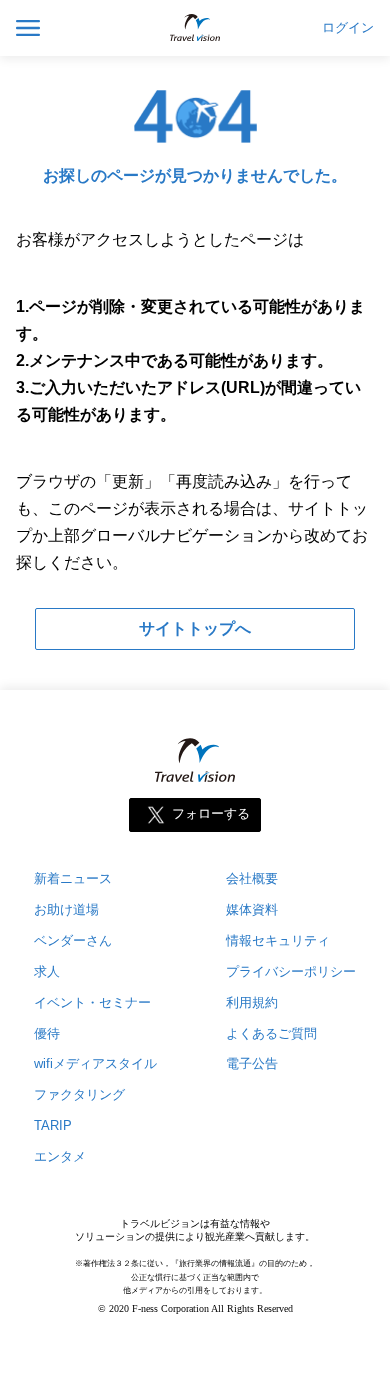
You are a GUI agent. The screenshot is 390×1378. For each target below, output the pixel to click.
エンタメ (60, 1156)
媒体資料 (252, 909)
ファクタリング (79, 1094)
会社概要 (252, 878)
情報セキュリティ (278, 940)
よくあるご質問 (271, 1033)
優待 (47, 1033)
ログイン (348, 28)
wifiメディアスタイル (95, 1063)
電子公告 (252, 1063)
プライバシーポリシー (291, 971)
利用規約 (252, 1002)
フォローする (211, 813)
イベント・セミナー (92, 1002)
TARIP (53, 1125)
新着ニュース (73, 878)
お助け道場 (66, 909)
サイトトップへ (195, 628)
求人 (47, 971)
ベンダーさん (73, 940)
